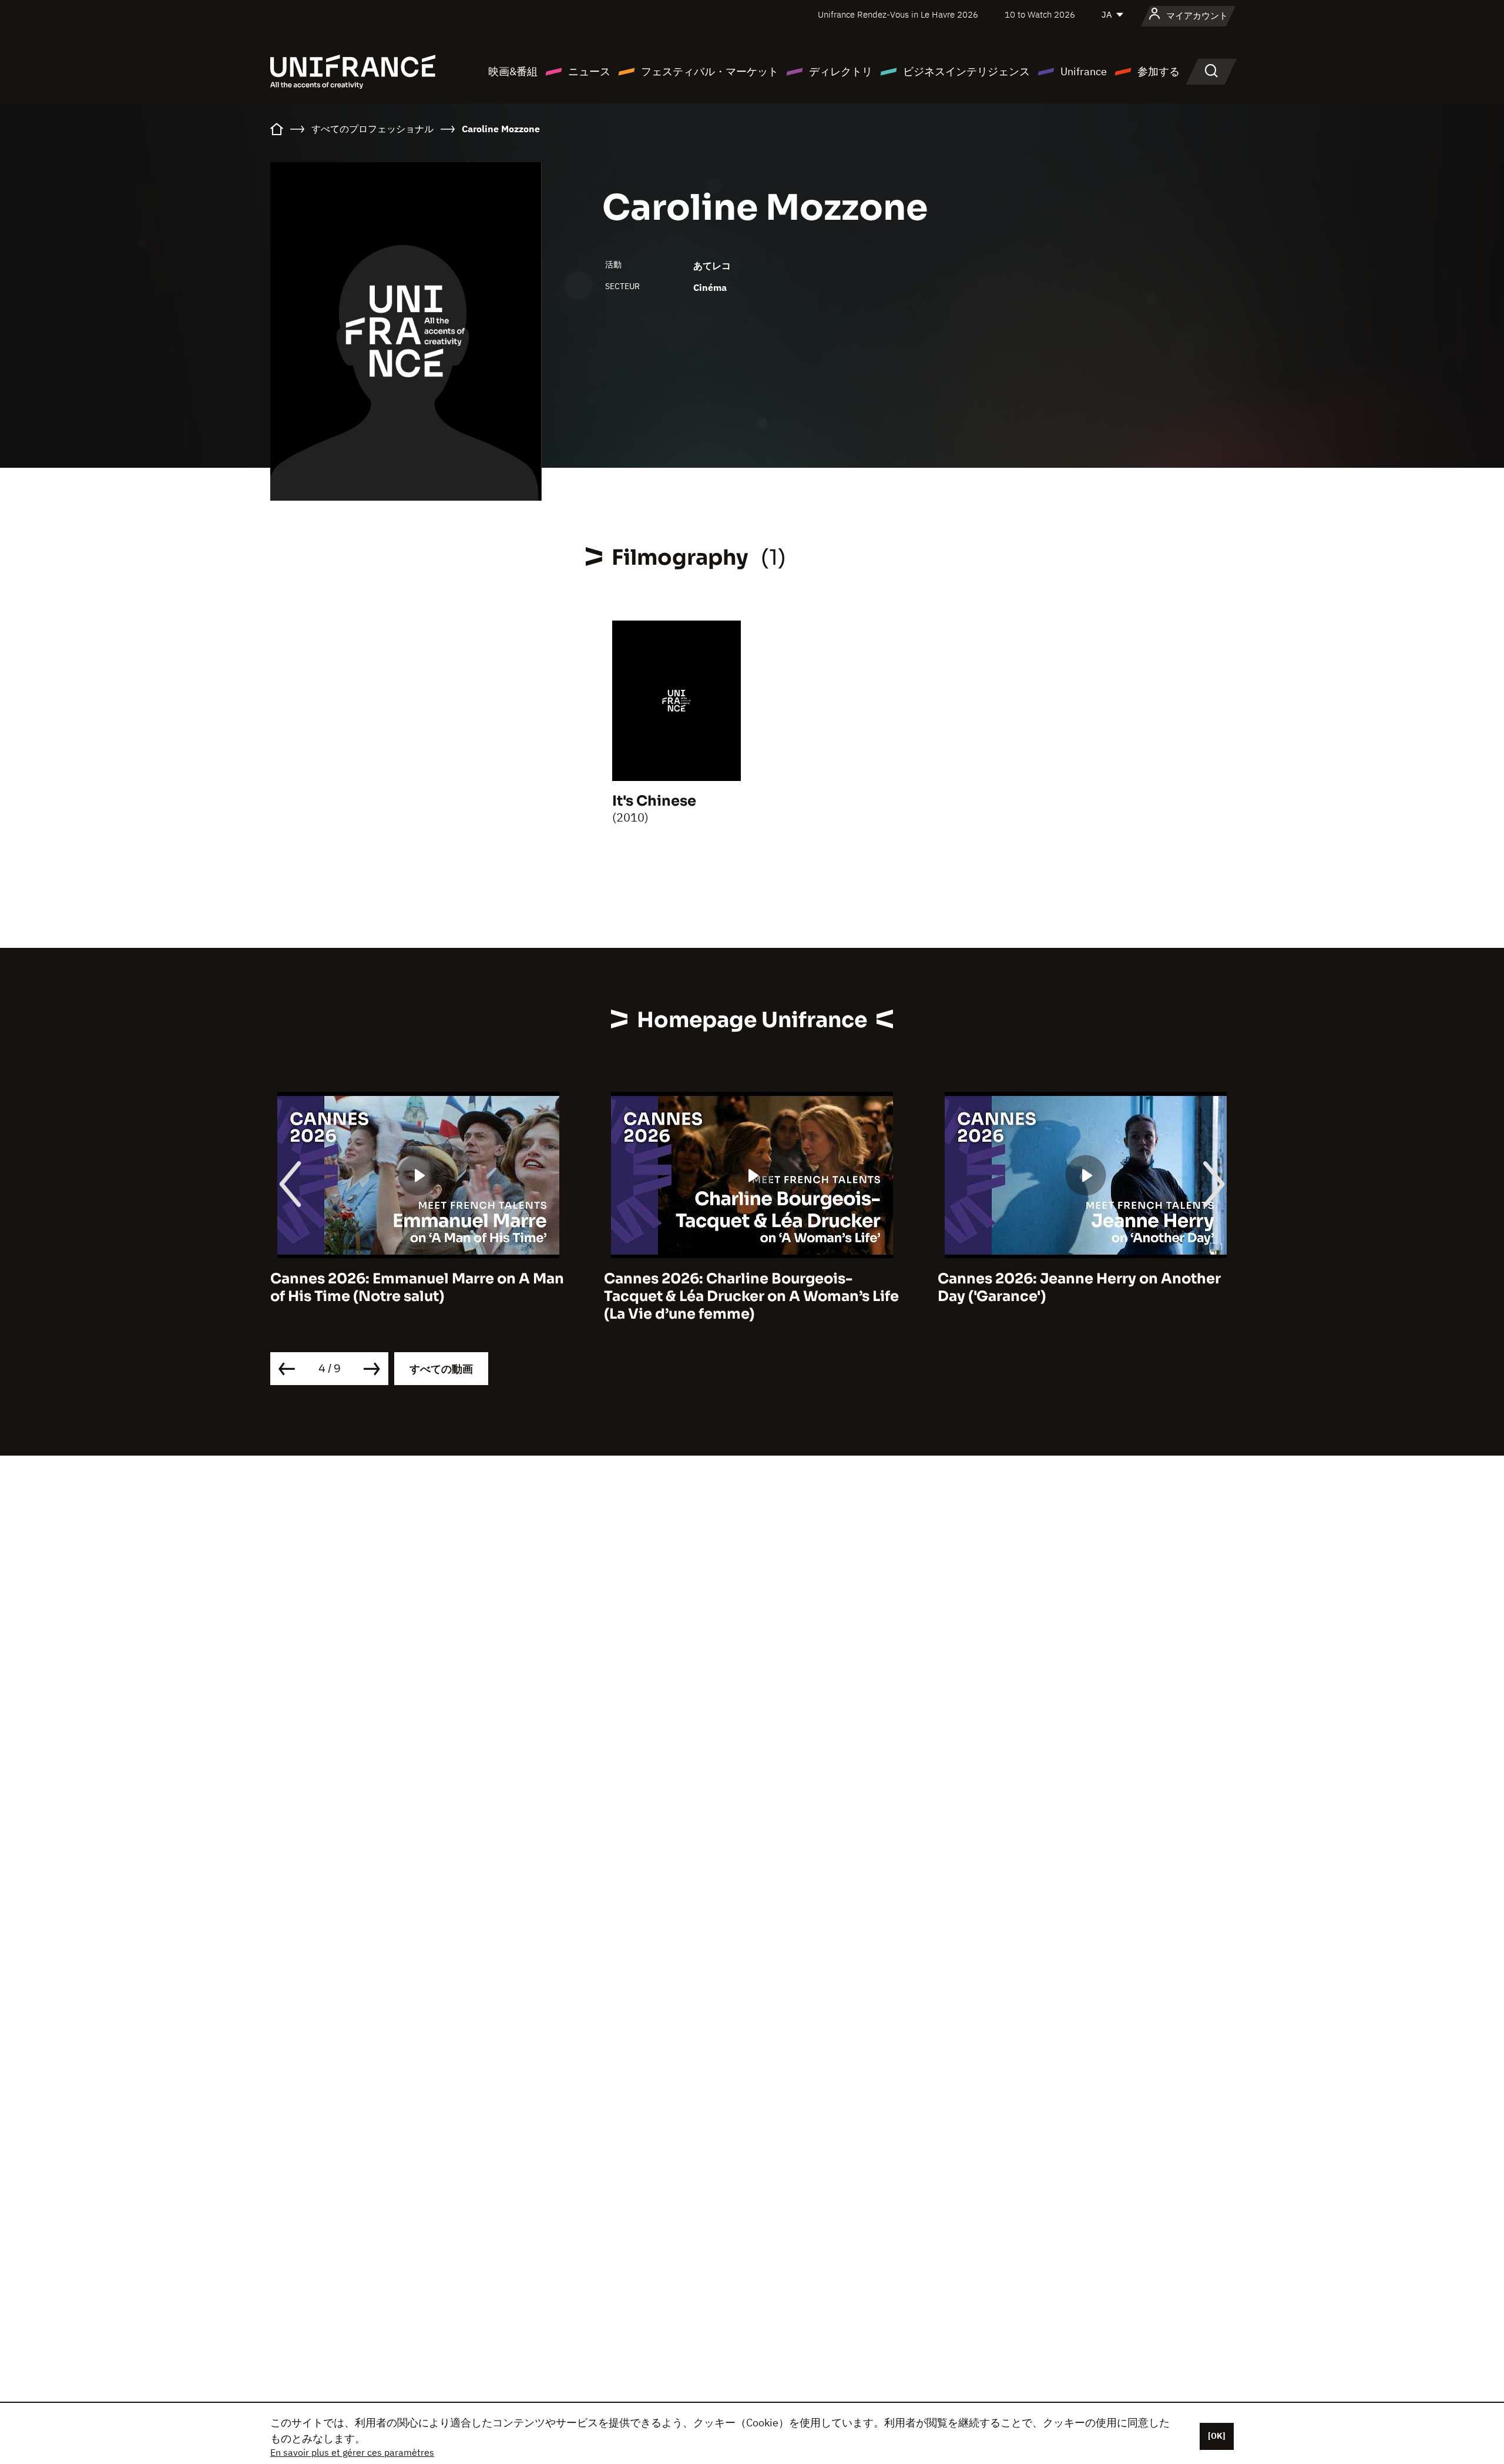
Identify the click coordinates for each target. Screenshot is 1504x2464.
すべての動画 (441, 1369)
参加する (1159, 71)
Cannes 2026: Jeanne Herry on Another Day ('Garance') (1079, 1288)
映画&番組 (513, 71)
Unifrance (1084, 71)
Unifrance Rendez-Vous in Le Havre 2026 (898, 14)
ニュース (589, 71)
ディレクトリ (841, 71)
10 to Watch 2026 (1040, 14)
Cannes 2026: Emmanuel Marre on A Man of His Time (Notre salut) (417, 1288)
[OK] (1217, 2436)
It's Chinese (654, 801)
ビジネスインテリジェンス (966, 71)
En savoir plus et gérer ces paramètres (352, 2452)
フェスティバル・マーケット (710, 71)
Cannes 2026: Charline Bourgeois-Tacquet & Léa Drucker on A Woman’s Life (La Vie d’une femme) (751, 1296)
